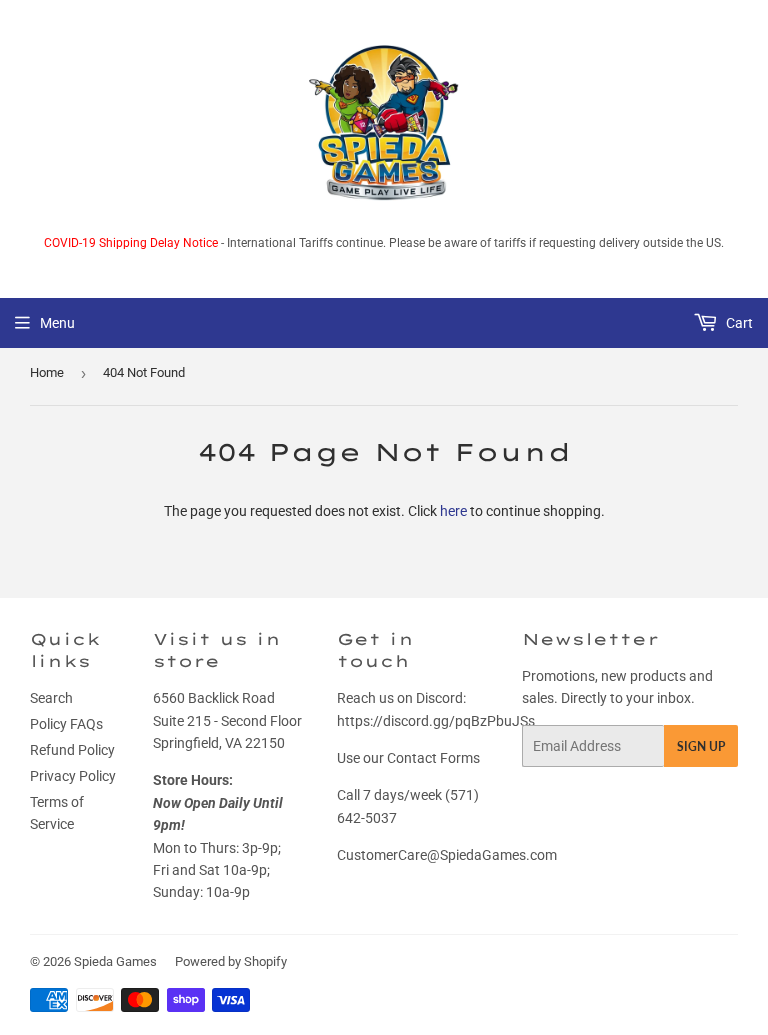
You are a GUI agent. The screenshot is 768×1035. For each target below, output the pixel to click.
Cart (738, 323)
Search (51, 698)
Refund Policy (72, 750)
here (453, 511)
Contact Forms (433, 758)
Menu (57, 323)
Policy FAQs (66, 724)
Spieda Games (115, 961)
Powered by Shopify (231, 961)
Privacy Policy (73, 776)
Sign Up (701, 746)
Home (47, 372)
